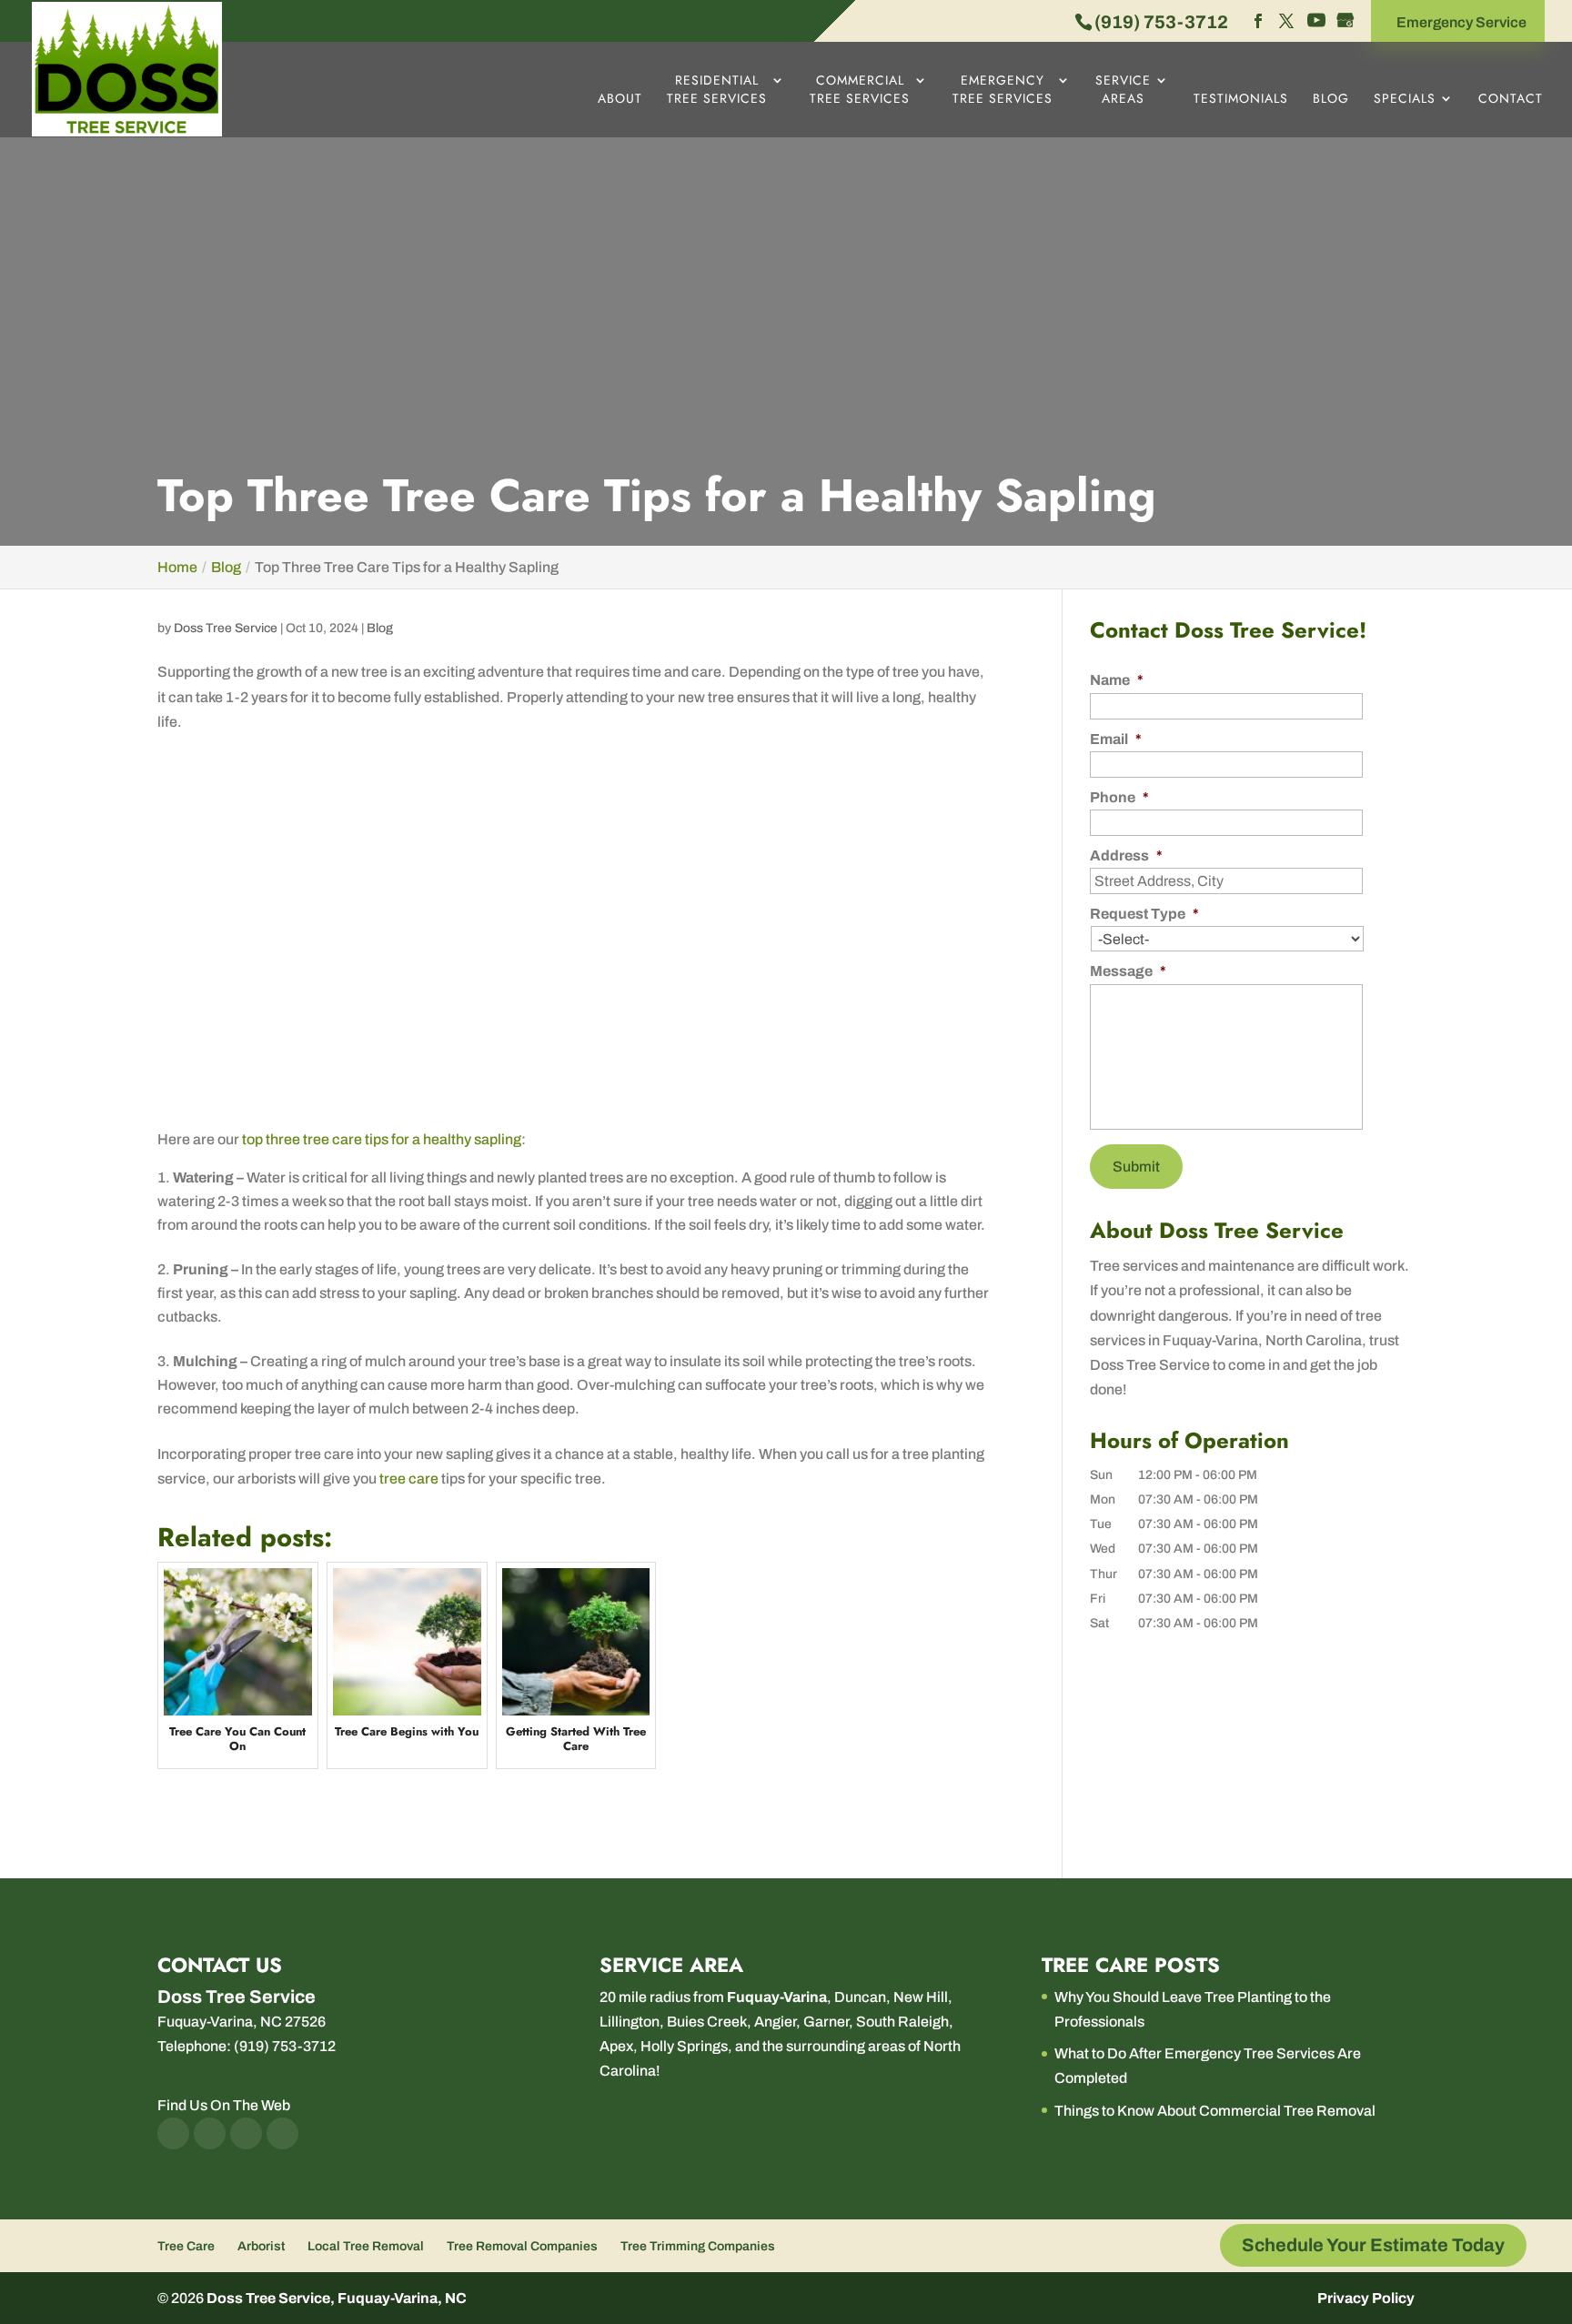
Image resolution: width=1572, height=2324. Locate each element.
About (620, 99)
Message (1128, 971)
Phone (1119, 797)
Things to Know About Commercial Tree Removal (1215, 2111)
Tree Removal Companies (522, 2246)
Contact (1511, 99)
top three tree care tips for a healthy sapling (382, 1139)
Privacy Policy (1366, 2298)
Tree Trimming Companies (698, 2246)
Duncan (860, 1997)
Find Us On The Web (224, 2105)
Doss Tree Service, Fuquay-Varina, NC (337, 2298)
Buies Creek (707, 2022)
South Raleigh (902, 2022)
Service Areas (1123, 90)
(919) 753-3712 (1161, 22)
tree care (409, 1479)
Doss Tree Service (226, 628)
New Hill (921, 1997)
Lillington (630, 2022)
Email (1116, 739)
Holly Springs (684, 2046)
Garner (826, 2022)
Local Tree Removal (366, 2246)
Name (1117, 680)
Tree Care (186, 2246)
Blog (1331, 99)
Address (1126, 855)
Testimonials (1241, 99)
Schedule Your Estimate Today (1373, 2245)
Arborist (261, 2246)
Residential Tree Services (717, 90)
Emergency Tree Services (1003, 90)
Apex (616, 2046)
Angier (775, 2022)
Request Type (1144, 914)
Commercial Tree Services (860, 90)
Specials (1405, 99)
